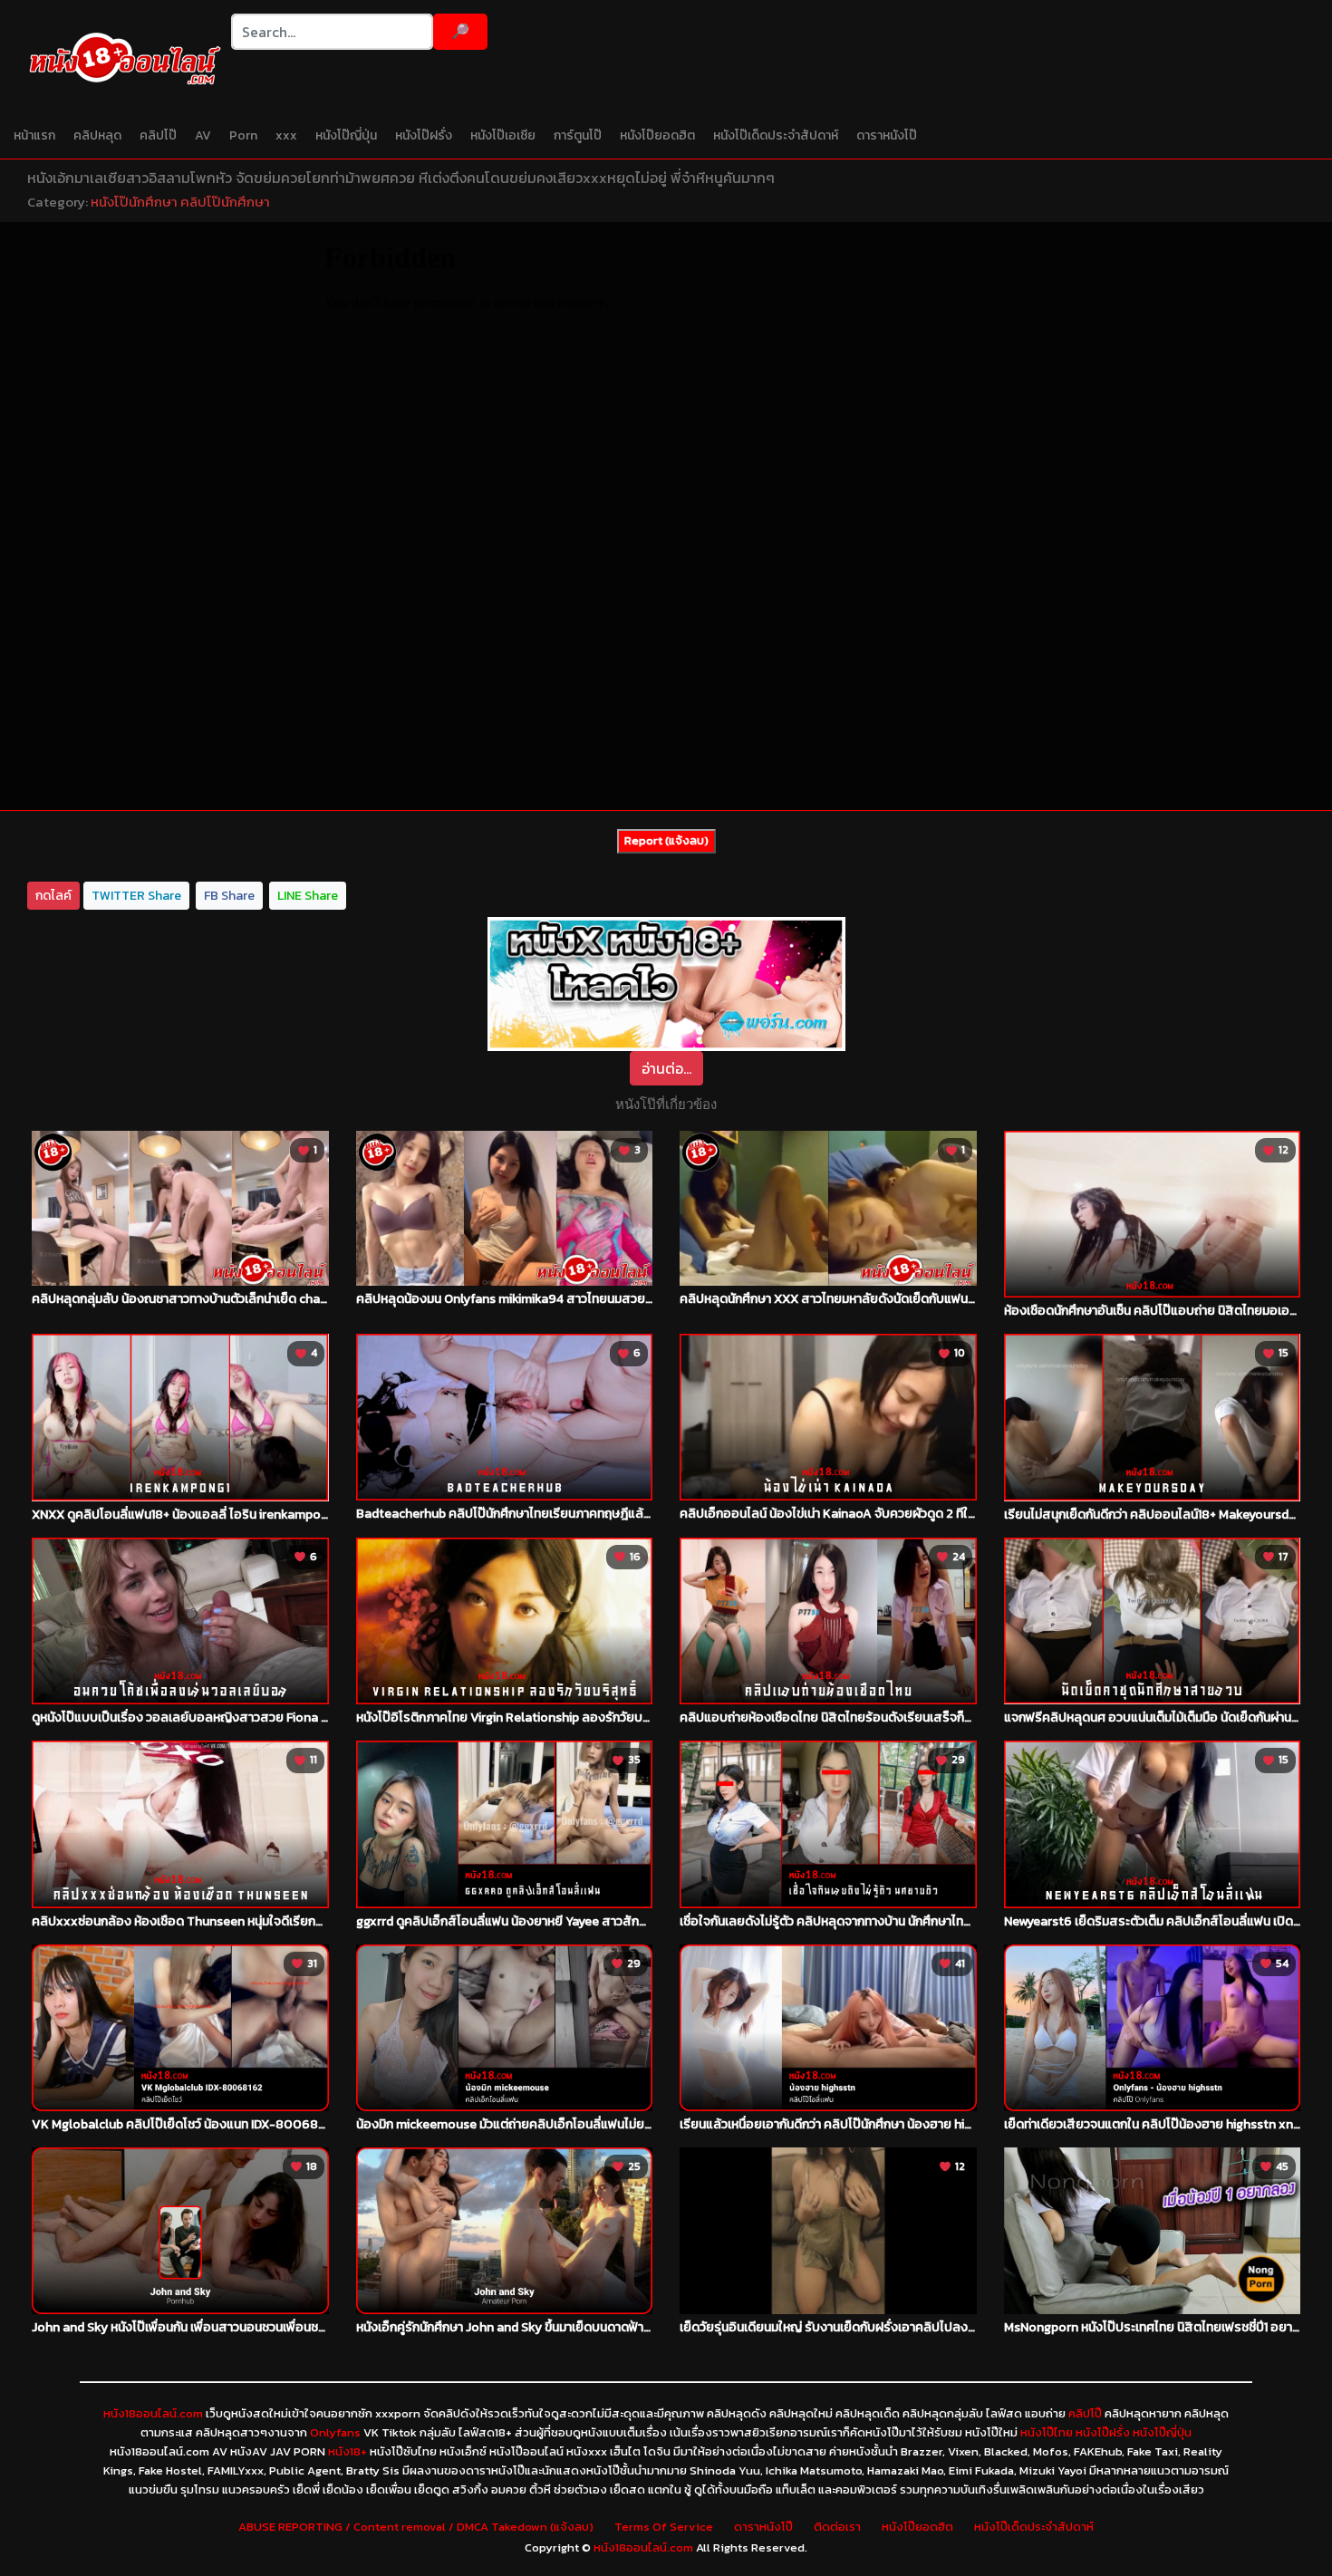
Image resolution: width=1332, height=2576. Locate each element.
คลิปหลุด (97, 135)
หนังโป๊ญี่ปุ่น (346, 135)
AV (203, 135)
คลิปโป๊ (158, 135)
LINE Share (308, 896)
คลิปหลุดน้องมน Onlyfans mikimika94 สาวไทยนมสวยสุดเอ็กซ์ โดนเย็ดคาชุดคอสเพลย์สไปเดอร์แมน (621, 1299)
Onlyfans (335, 2432)
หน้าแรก (34, 135)
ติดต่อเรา (837, 2527)
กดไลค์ (53, 896)
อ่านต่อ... (666, 1068)
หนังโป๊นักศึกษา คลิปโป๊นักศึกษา (180, 202)
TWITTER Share (136, 896)
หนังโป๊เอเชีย (503, 135)
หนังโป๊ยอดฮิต (657, 135)
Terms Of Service (664, 2527)
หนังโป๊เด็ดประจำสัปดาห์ (776, 135)
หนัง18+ (347, 2451)
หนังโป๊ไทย (1047, 2432)
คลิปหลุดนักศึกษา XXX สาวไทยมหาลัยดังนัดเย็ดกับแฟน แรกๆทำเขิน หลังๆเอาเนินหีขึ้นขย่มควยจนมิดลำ (944, 1299)
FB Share (229, 896)
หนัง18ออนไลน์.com (153, 2413)
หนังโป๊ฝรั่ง (424, 135)
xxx (286, 135)
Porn (243, 135)
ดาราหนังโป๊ (887, 135)
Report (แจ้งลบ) (666, 840)
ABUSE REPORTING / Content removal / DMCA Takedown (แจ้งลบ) (416, 2527)
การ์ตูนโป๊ (578, 135)
